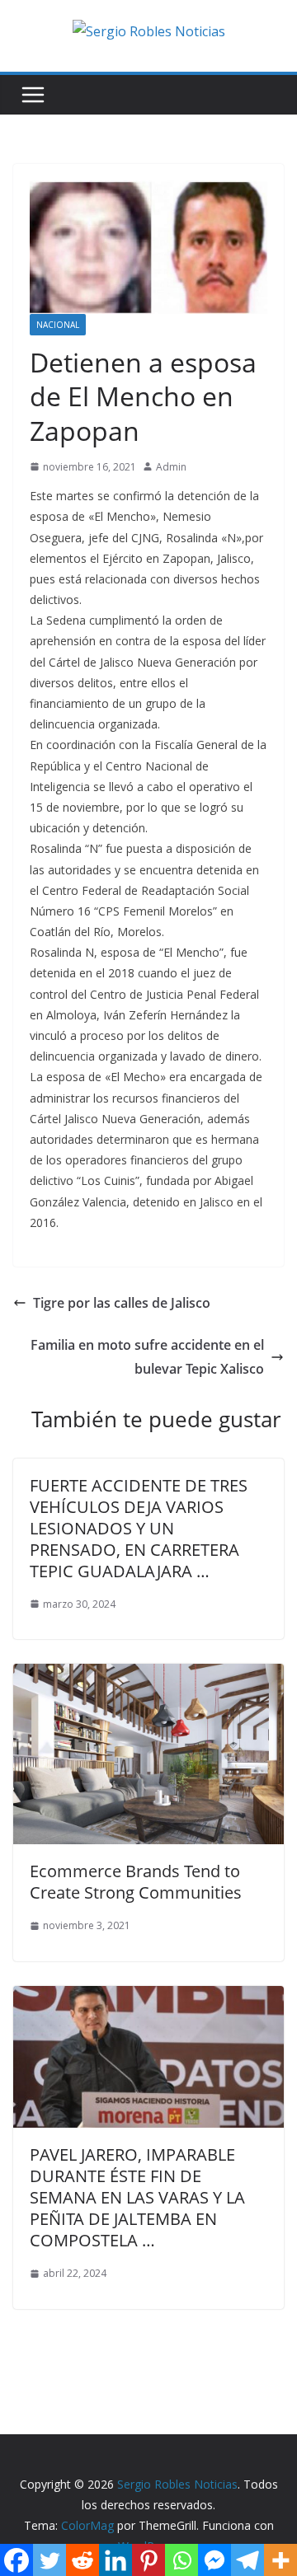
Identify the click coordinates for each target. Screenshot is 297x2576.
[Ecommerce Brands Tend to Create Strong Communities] (148, 1675)
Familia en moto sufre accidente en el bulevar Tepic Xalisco (147, 1357)
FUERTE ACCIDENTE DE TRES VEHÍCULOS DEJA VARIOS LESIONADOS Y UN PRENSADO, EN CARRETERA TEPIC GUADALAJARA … (139, 1528)
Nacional (58, 325)
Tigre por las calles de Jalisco (122, 1303)
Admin (171, 467)
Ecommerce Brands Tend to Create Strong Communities (136, 1882)
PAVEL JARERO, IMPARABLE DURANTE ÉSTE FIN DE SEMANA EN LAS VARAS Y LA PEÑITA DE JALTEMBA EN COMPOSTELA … (137, 2197)
